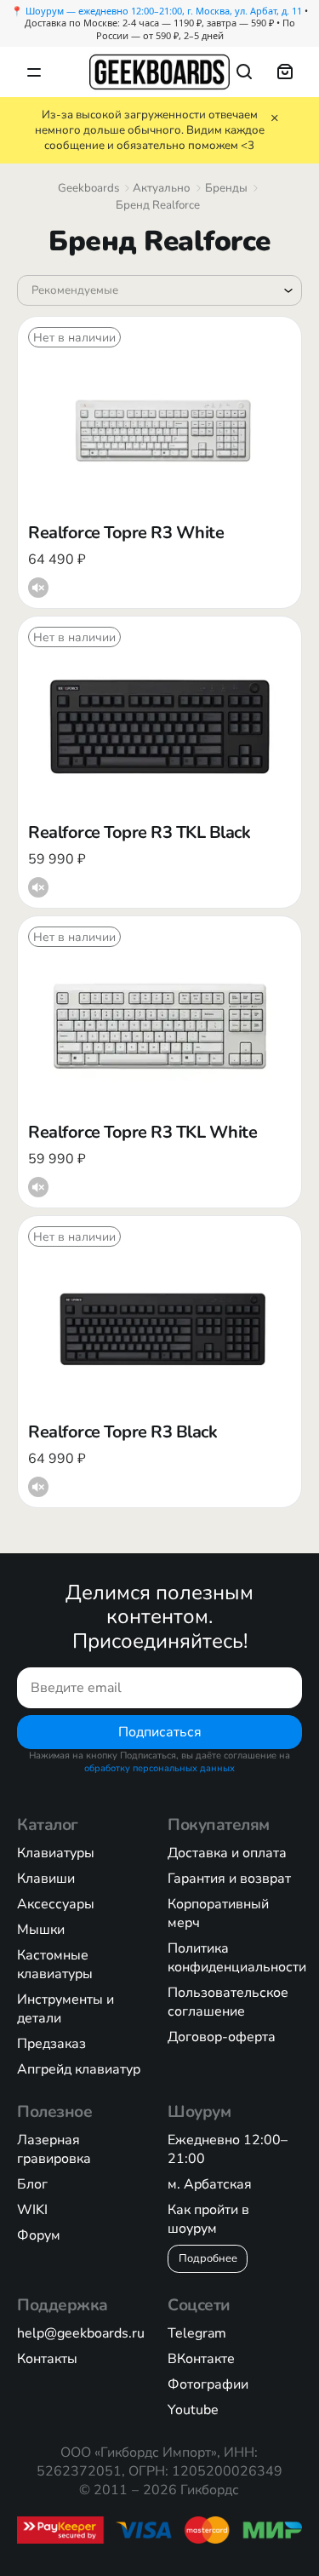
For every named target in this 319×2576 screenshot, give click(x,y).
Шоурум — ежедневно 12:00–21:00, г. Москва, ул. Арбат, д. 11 (164, 11)
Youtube (193, 2410)
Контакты (47, 2359)
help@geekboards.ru (81, 2333)
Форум (39, 2235)
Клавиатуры (56, 1853)
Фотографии (208, 2384)
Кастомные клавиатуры (55, 1965)
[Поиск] (244, 72)
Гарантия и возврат (229, 1879)
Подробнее (208, 2258)
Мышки (41, 1930)
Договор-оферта (222, 2037)
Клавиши (46, 1879)
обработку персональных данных (159, 1768)
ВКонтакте (201, 2359)
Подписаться (160, 1731)
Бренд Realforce (158, 205)
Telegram (197, 2333)
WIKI (32, 2210)
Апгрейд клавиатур (79, 2069)
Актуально (162, 188)
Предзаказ (51, 2044)
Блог (32, 2184)
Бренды (226, 188)
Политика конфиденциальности (237, 1958)
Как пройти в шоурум (208, 2219)
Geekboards (88, 188)
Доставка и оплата (227, 1853)
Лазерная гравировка (54, 2149)
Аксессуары (56, 1904)
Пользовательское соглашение (228, 2002)
